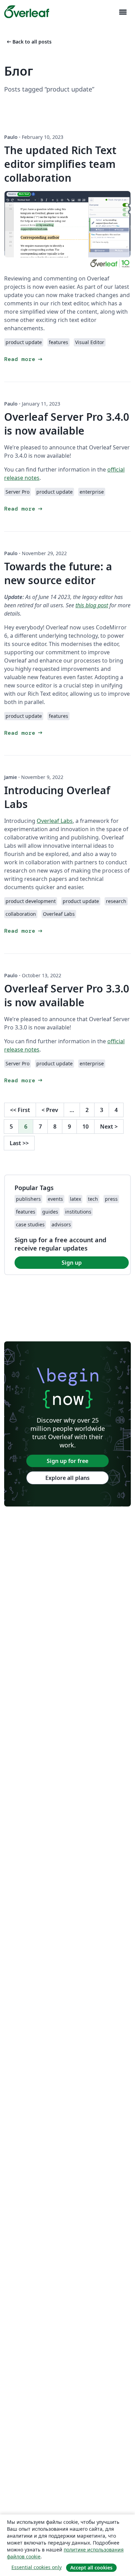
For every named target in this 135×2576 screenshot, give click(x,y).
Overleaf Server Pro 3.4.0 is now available (67, 424)
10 (85, 1127)
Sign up (72, 1263)
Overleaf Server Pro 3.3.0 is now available (67, 995)
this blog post (92, 605)
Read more (24, 359)
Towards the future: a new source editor (58, 573)
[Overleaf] (27, 12)
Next (109, 1127)
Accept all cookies (91, 2568)
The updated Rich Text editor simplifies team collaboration (60, 164)
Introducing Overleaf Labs (57, 797)
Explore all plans (67, 1478)
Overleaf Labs (55, 821)
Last (19, 1143)
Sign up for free (67, 1461)
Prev (50, 1110)
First (20, 1110)
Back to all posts (29, 42)
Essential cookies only (37, 2567)
